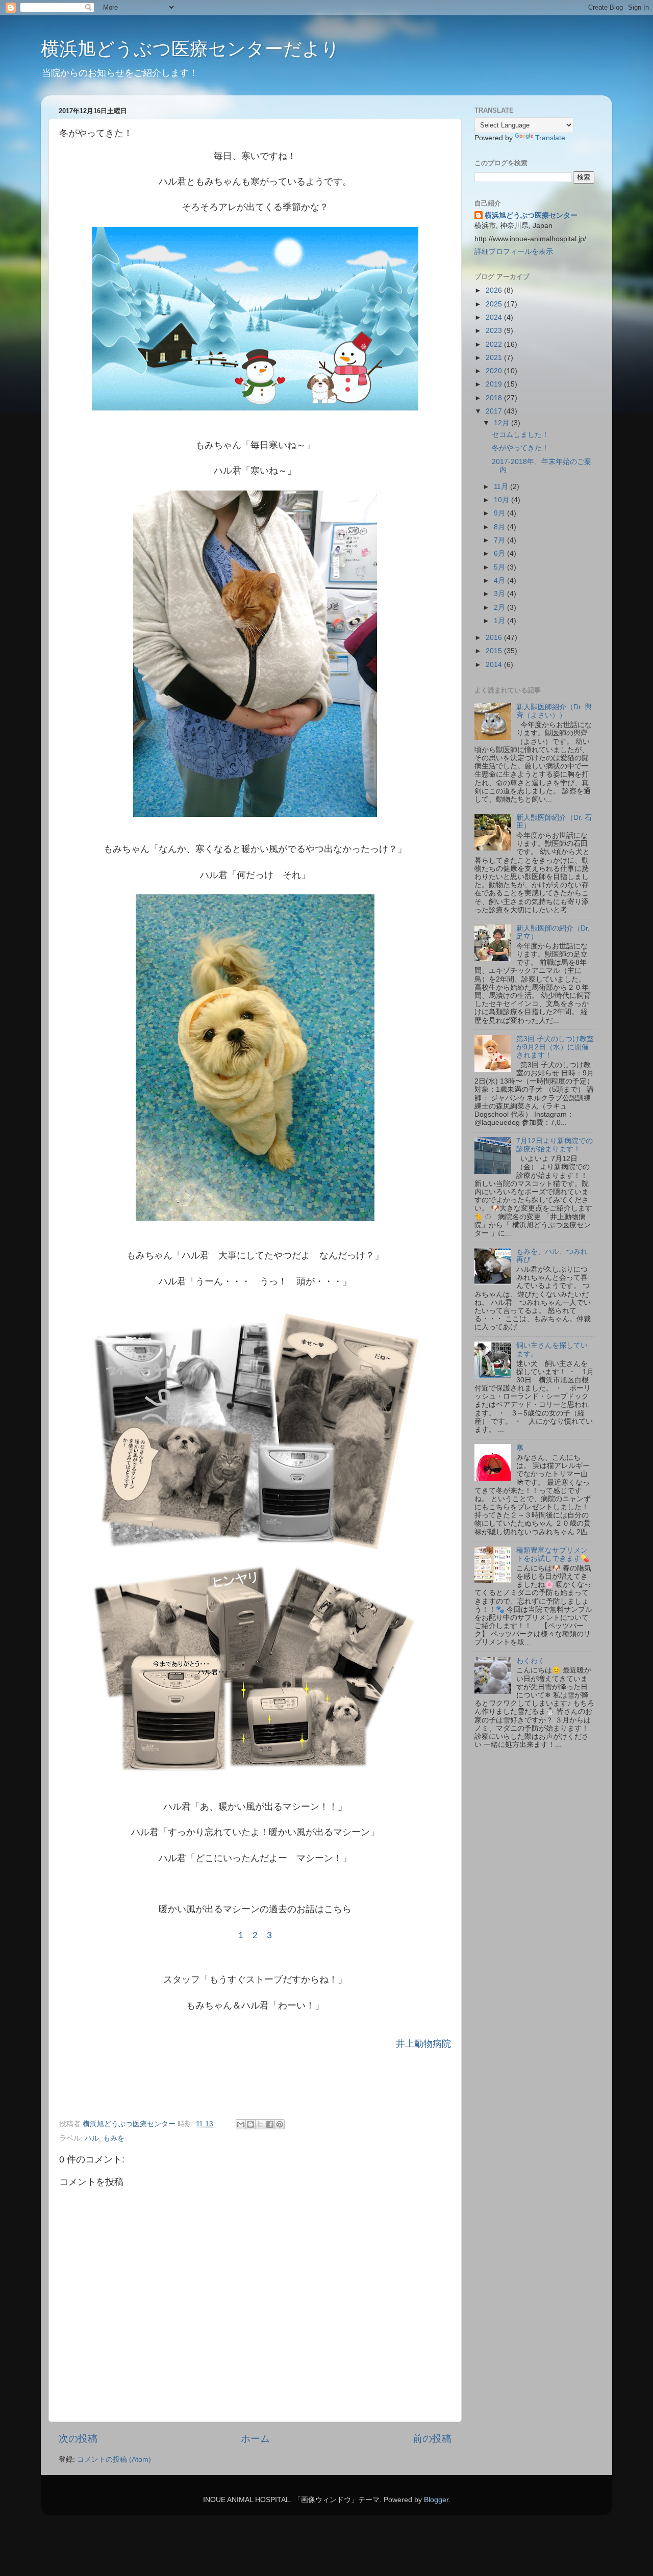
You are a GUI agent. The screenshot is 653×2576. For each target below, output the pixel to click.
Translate (550, 138)
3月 (500, 594)
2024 (495, 317)
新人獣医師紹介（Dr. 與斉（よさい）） (554, 711)
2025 (495, 304)
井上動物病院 (423, 2044)
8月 (500, 527)
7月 (500, 540)
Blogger (436, 2500)
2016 (495, 638)
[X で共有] (260, 2124)
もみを (114, 2138)
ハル (92, 2138)
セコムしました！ (520, 435)
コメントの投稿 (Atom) (114, 2459)
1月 (500, 621)
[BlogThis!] (250, 2124)
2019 (495, 384)
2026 (495, 290)
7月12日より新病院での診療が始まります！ (555, 1145)
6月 (500, 553)
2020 (495, 371)
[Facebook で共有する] (270, 2124)
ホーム (255, 2439)
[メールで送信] (241, 2124)
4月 (500, 581)
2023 (495, 331)
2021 (495, 358)
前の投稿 (432, 2439)
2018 (495, 398)
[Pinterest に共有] (280, 2124)
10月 (503, 500)
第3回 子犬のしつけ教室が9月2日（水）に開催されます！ (555, 1047)
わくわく (531, 1661)
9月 (500, 513)
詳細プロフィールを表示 (514, 252)
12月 (503, 423)
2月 (500, 608)
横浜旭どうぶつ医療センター (531, 215)
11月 (502, 487)
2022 (495, 344)
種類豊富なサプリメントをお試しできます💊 (553, 1554)
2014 (495, 665)
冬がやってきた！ (520, 448)
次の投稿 (78, 2439)
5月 (500, 567)
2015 (495, 651)
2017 (495, 411)
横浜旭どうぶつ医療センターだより (190, 49)
